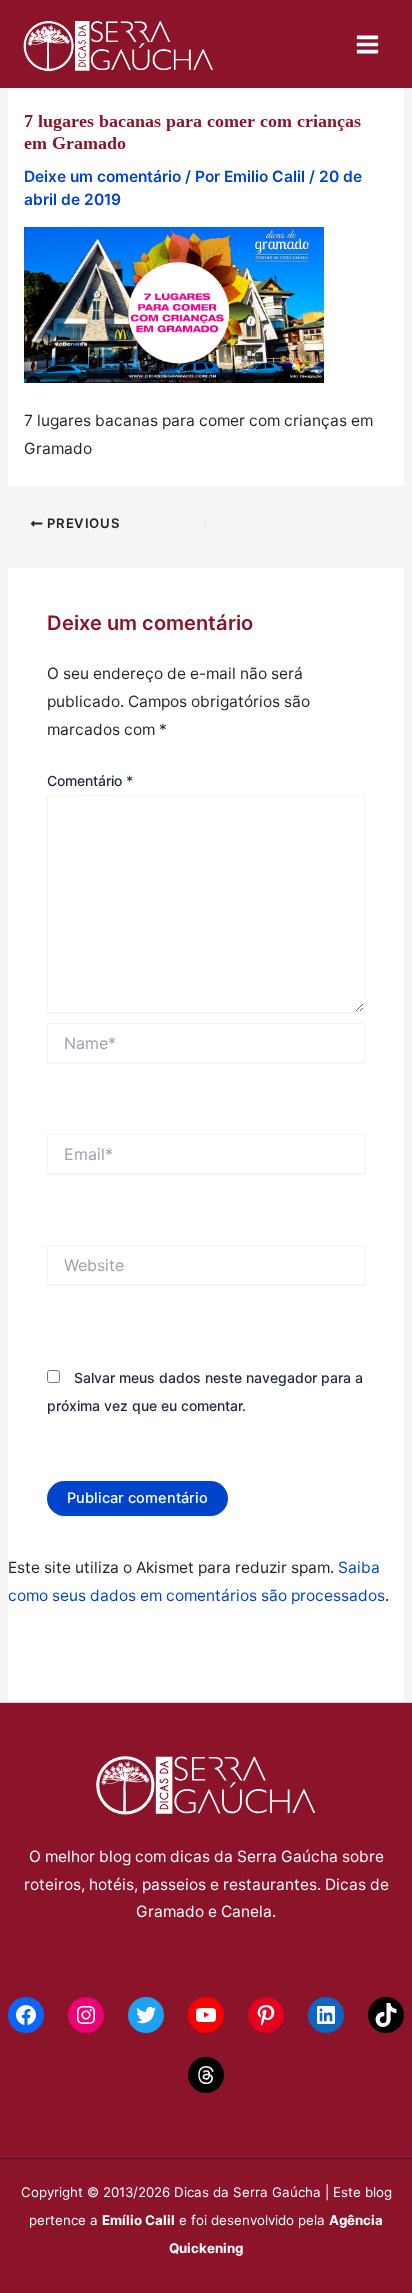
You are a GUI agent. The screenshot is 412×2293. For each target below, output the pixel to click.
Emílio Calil (138, 2220)
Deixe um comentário (102, 176)
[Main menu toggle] (368, 44)
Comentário (90, 780)
